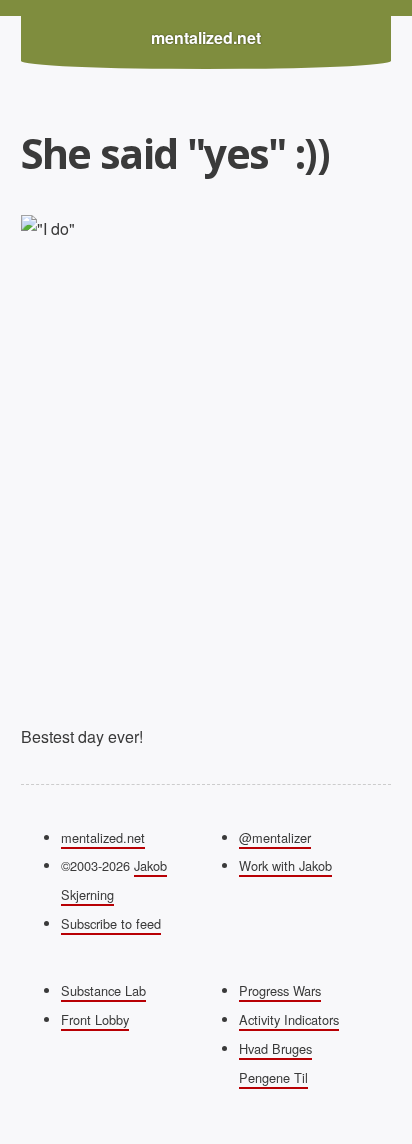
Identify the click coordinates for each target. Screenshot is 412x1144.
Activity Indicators (289, 1019)
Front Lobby (95, 1019)
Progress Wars (280, 990)
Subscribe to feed (111, 923)
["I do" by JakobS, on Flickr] (206, 462)
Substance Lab (103, 990)
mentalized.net (206, 37)
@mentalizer (275, 837)
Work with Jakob (285, 865)
